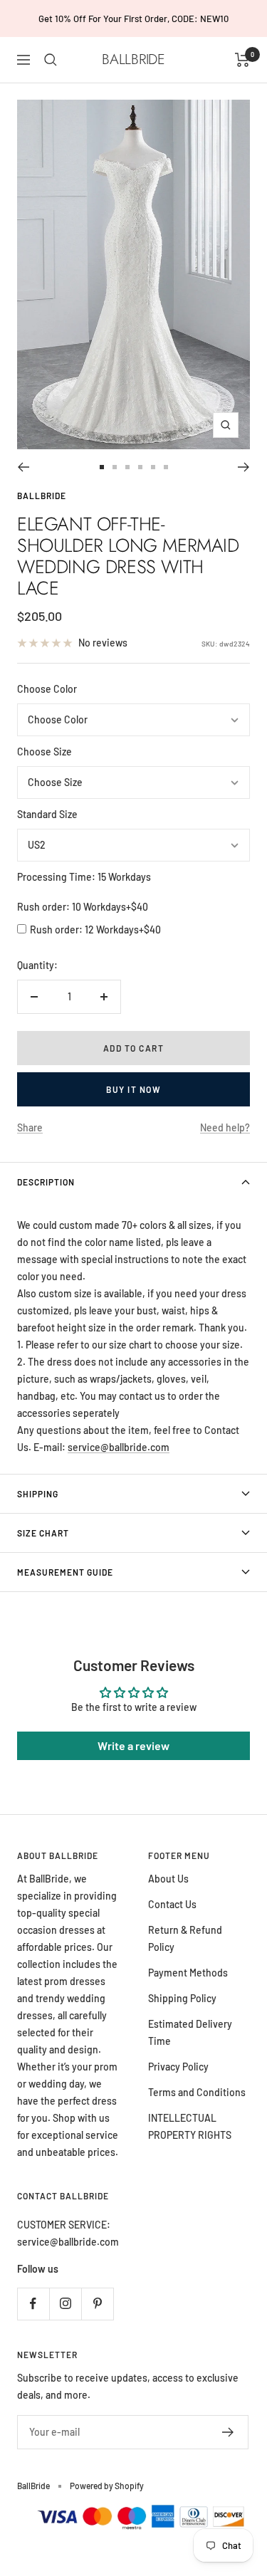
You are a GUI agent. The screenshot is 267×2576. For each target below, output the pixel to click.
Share (30, 1127)
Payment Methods (188, 1973)
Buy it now (133, 1089)
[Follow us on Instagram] (65, 2304)
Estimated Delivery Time (190, 2032)
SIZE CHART (43, 1533)
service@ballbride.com (119, 1447)
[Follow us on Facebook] (33, 2304)
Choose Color (47, 689)
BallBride (42, 496)
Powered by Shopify (107, 2486)
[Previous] (23, 467)
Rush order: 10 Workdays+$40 (83, 907)
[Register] (228, 2432)
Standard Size (47, 814)
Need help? (225, 1127)
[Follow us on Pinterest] (97, 2304)
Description (46, 1182)
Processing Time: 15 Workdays (84, 877)
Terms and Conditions (197, 2092)
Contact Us (172, 1904)
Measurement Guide (65, 1572)
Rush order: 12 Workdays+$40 (95, 930)
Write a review (133, 1745)
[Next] (244, 467)
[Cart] (242, 60)
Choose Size (44, 752)
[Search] (51, 60)
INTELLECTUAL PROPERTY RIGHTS (190, 2126)
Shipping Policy (182, 1998)
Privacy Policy (178, 2067)
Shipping (38, 1494)
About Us (168, 1879)
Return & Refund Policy (185, 1938)
